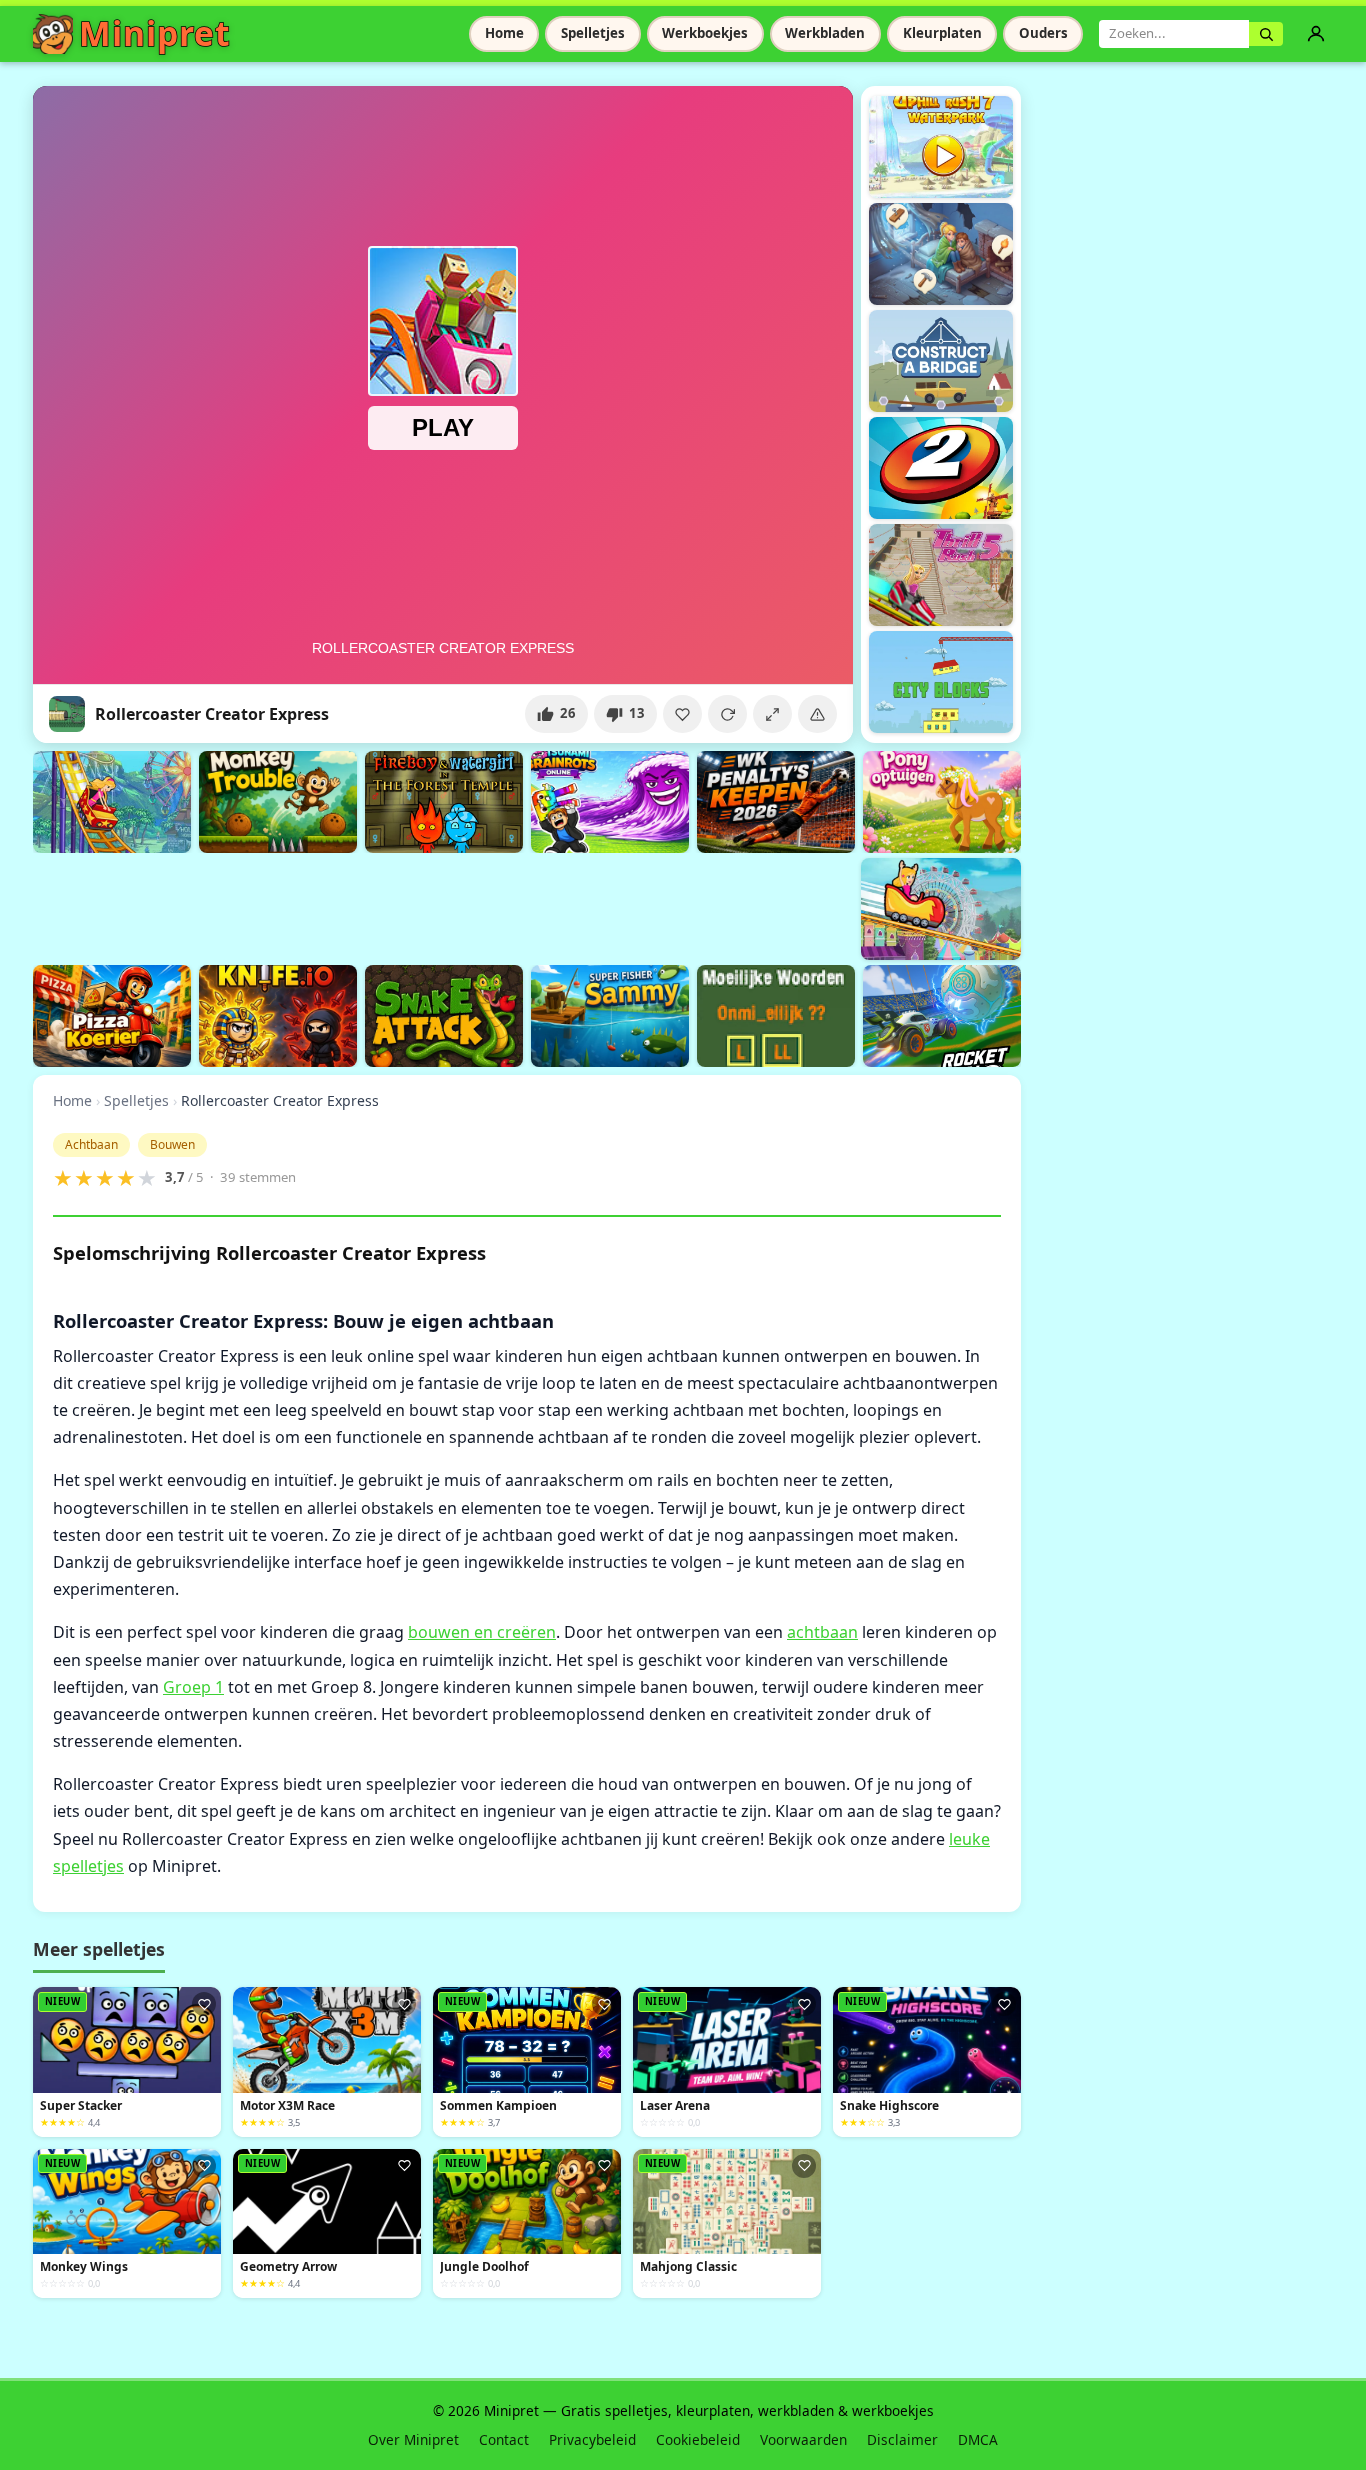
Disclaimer (902, 2439)
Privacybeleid (592, 2439)
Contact (504, 2439)
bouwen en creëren (482, 1632)
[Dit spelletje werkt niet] (817, 714)
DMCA (978, 2439)
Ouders (1043, 33)
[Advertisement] (397, 906)
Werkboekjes (705, 33)
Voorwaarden (803, 2439)
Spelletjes (593, 33)
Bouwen (172, 1144)
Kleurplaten (942, 33)
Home (504, 33)
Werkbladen (825, 33)
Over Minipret (413, 2439)
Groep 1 (193, 1687)
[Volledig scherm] (772, 714)
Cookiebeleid (698, 2439)
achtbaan (822, 1632)
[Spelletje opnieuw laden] (727, 714)
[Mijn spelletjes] (1316, 34)
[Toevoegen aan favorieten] (682, 714)
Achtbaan (91, 1144)
